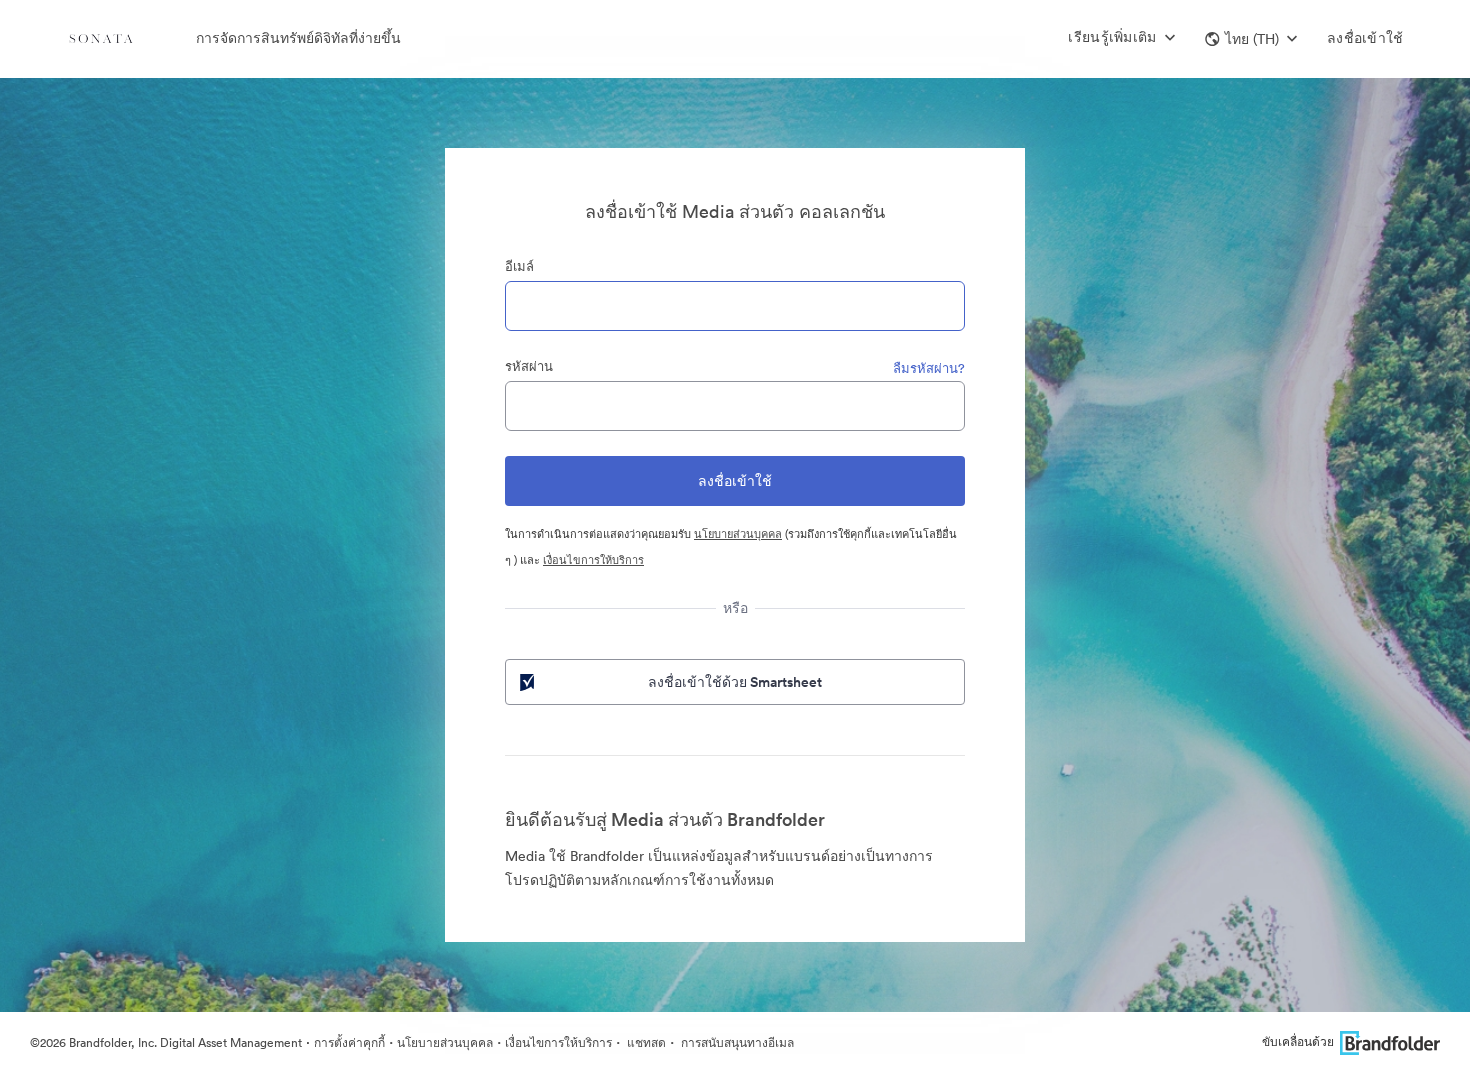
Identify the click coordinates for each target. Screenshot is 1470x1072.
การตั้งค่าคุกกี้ (349, 1042)
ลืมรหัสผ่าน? (929, 368)
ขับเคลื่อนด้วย (1298, 1041)
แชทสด (645, 1042)
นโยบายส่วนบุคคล (738, 534)
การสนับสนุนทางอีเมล (736, 1042)
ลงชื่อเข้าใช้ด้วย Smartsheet (735, 682)
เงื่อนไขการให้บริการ (593, 560)
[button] (1251, 39)
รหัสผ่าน (529, 366)
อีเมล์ (519, 266)
